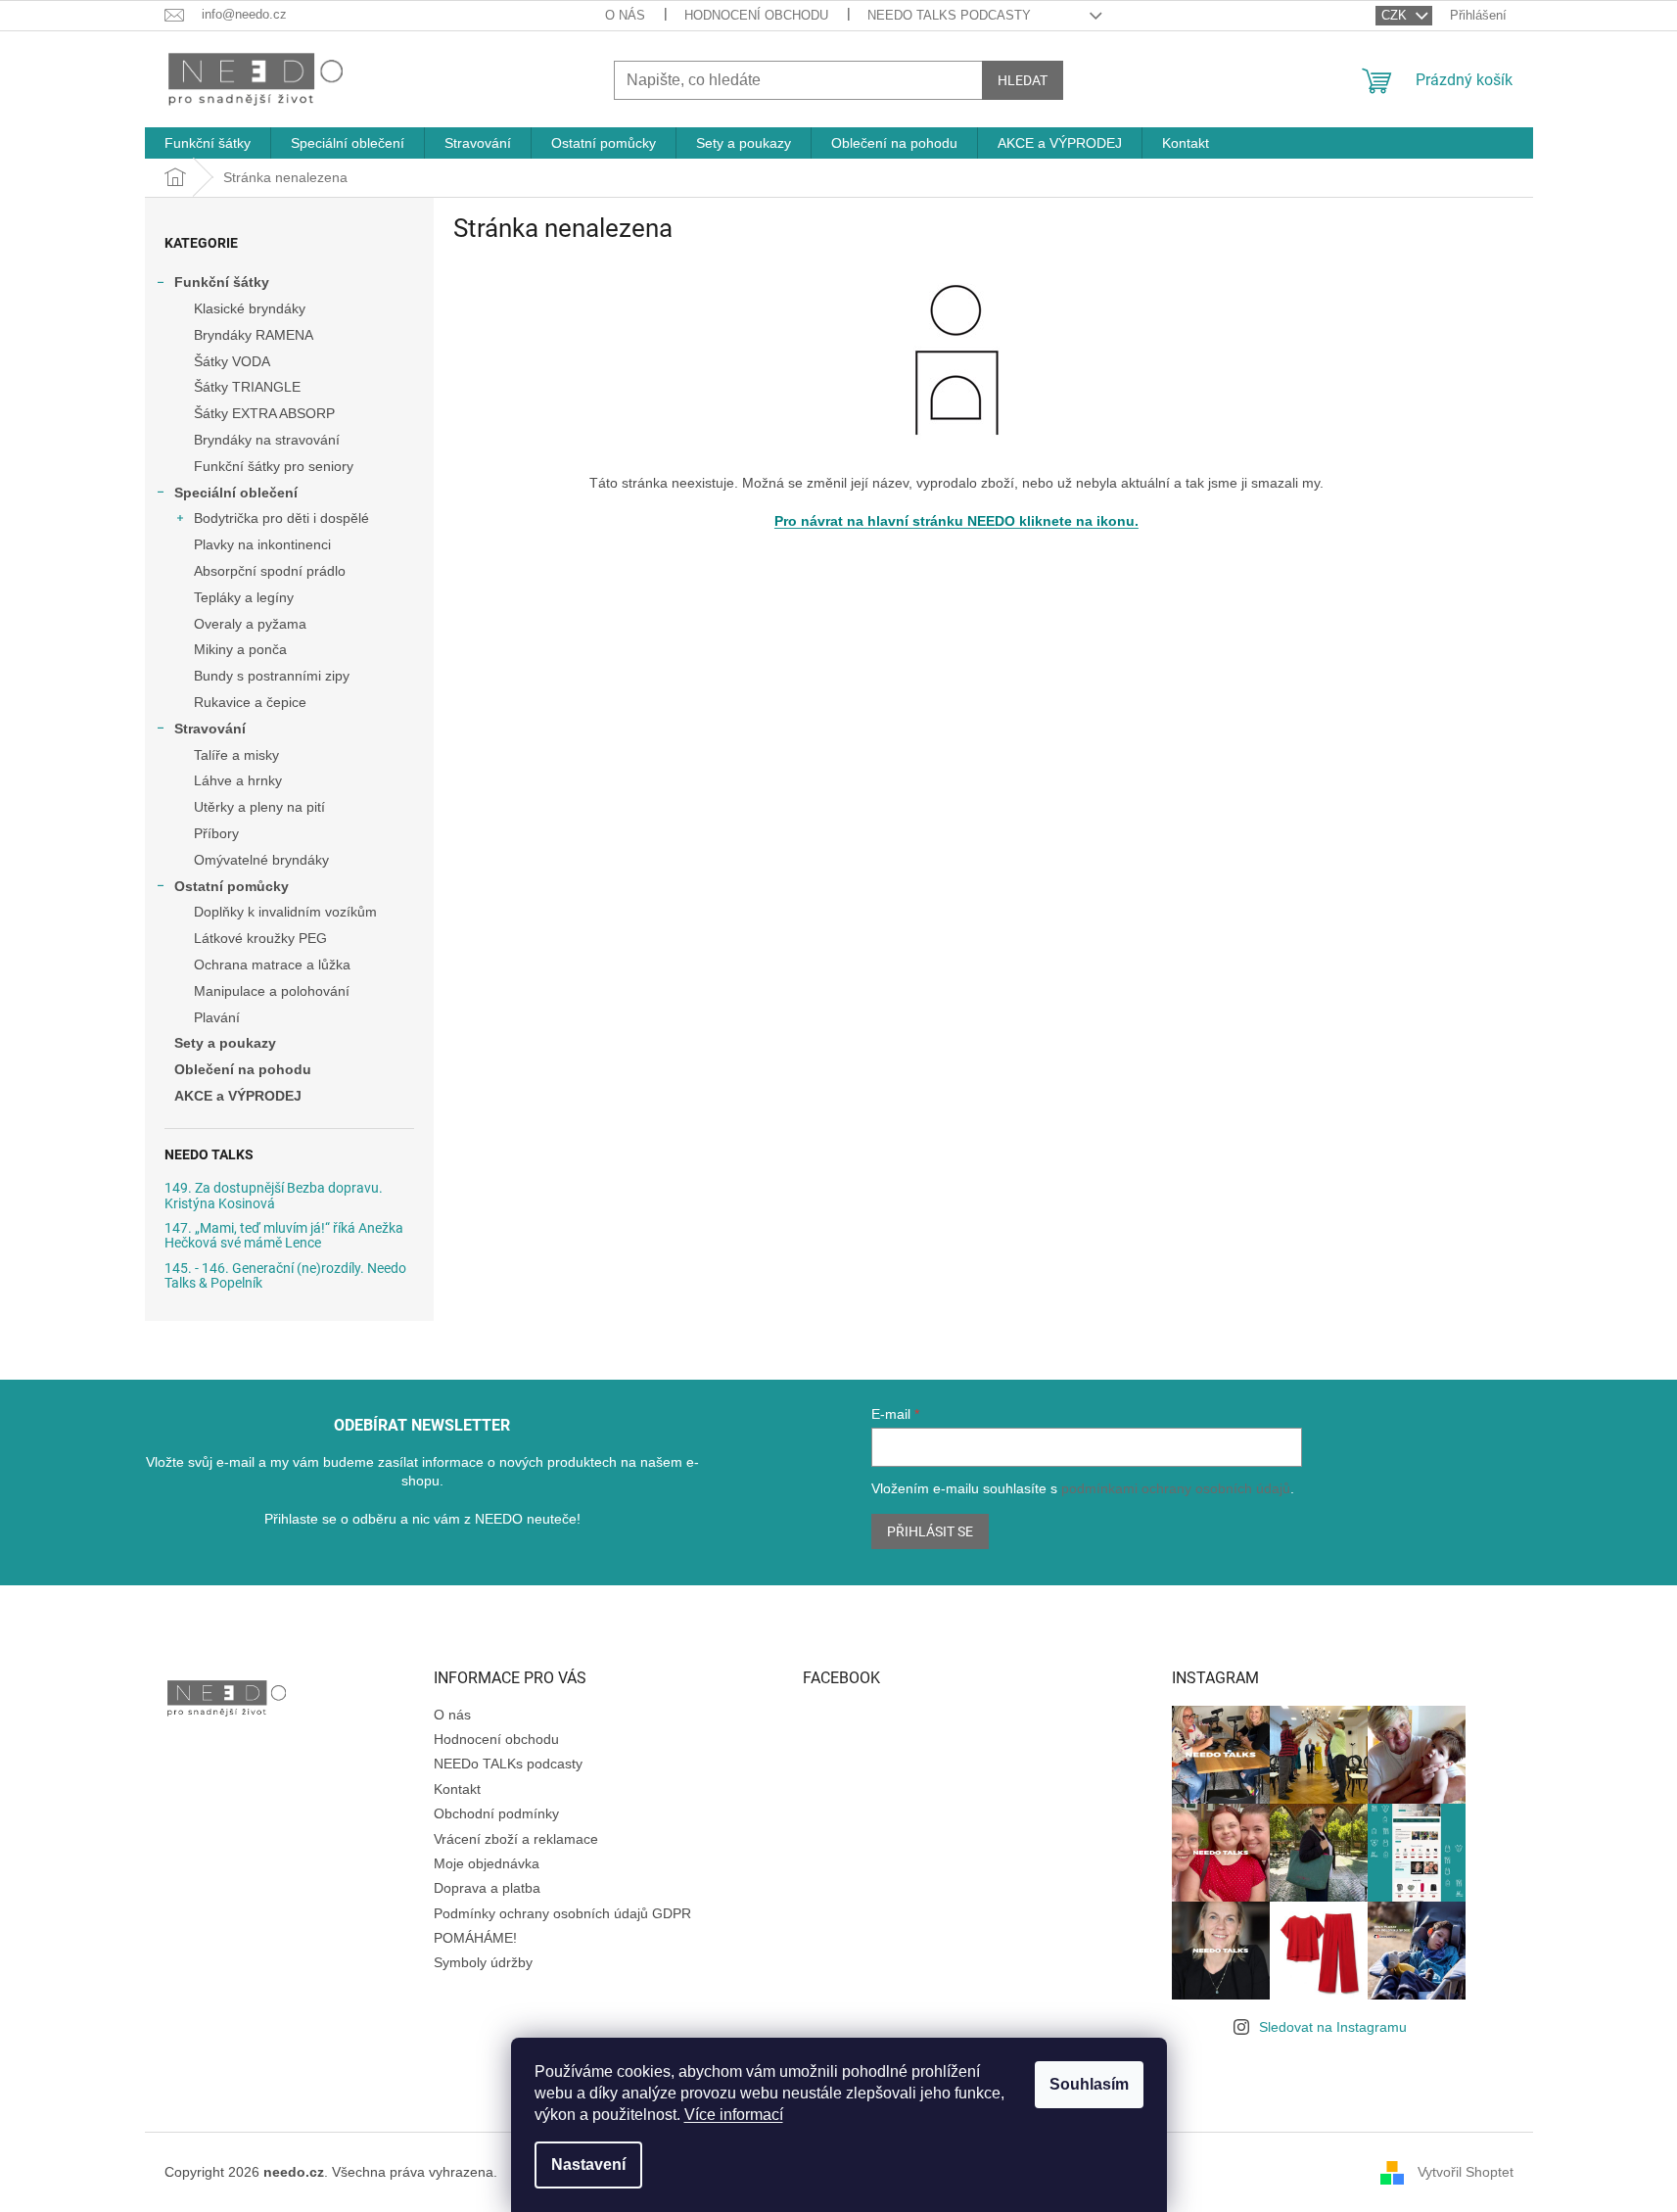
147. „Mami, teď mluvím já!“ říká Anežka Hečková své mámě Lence (284, 1236)
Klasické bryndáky (250, 308)
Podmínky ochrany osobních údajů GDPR (562, 1913)
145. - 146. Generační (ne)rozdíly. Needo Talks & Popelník (285, 1276)
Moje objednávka (487, 1863)
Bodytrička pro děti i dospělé (281, 518)
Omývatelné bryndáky (261, 860)
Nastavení (588, 2165)
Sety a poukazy (225, 1043)
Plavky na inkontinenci (262, 544)
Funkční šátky (222, 282)
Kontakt (457, 1789)
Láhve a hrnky (238, 780)
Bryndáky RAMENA (254, 335)
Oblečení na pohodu (243, 1069)
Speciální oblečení (236, 493)
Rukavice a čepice (250, 702)
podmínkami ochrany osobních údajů (1176, 1488)
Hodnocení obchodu (756, 15)
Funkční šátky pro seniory (274, 466)
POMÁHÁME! (475, 1938)
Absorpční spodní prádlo (270, 571)
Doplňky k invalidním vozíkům (285, 912)
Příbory (216, 833)
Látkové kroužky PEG (260, 938)
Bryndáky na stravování (267, 440)
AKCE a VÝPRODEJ (238, 1096)
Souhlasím (1089, 2084)
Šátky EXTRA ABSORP (264, 413)
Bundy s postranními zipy (272, 676)
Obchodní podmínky (496, 1813)
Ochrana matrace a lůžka (272, 965)
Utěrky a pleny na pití (259, 807)
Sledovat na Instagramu (1333, 2027)
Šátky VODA (232, 361)
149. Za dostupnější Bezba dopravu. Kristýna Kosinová (274, 1196)
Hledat (1023, 80)
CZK (1396, 15)
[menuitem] (208, 143)
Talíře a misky (236, 755)
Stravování (210, 729)
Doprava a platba (487, 1888)
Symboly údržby (483, 1962)
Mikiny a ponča (240, 649)
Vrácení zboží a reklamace (516, 1839)
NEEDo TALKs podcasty (949, 15)
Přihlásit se (930, 1531)
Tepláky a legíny (244, 597)
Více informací (734, 2115)
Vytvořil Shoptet (1466, 2172)
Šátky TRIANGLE (247, 387)
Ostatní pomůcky (232, 886)
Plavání (217, 1017)
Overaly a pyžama (250, 624)
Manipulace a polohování (272, 991)
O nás (625, 15)
